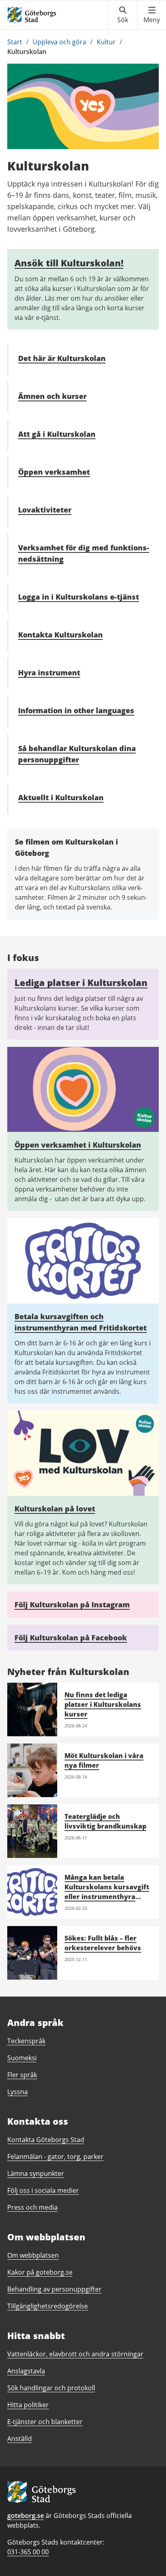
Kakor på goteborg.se (40, 2272)
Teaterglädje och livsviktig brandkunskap (105, 1821)
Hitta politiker (28, 2405)
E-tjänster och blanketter (45, 2422)
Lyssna (18, 2092)
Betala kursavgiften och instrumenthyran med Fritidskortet (81, 1322)
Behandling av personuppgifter (54, 2289)
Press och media (32, 2207)
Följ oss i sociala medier (43, 2190)
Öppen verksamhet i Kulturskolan (78, 1145)
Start (15, 42)
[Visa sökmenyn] (123, 15)
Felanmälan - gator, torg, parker (55, 2157)
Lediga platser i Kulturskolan (81, 982)
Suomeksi (22, 2058)
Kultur (106, 42)
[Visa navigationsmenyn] (152, 15)
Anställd (20, 2439)
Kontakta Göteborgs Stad (46, 2140)
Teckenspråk (26, 2041)
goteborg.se (26, 2516)
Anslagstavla (26, 2371)
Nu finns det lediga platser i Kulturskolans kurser (103, 1704)
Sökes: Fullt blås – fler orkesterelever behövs (103, 1943)
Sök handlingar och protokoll (51, 2388)
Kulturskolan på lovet (55, 1509)
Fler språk (22, 2075)
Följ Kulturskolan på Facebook (71, 1638)
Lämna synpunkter (36, 2173)
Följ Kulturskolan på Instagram (72, 1605)
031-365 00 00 (28, 2552)
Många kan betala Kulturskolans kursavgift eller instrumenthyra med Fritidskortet (107, 1892)
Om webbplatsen (33, 2255)
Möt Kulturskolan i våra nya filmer (104, 1760)
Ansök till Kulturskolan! (69, 263)
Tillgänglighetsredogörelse (48, 2306)
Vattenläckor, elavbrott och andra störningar (75, 2354)
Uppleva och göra (59, 42)
